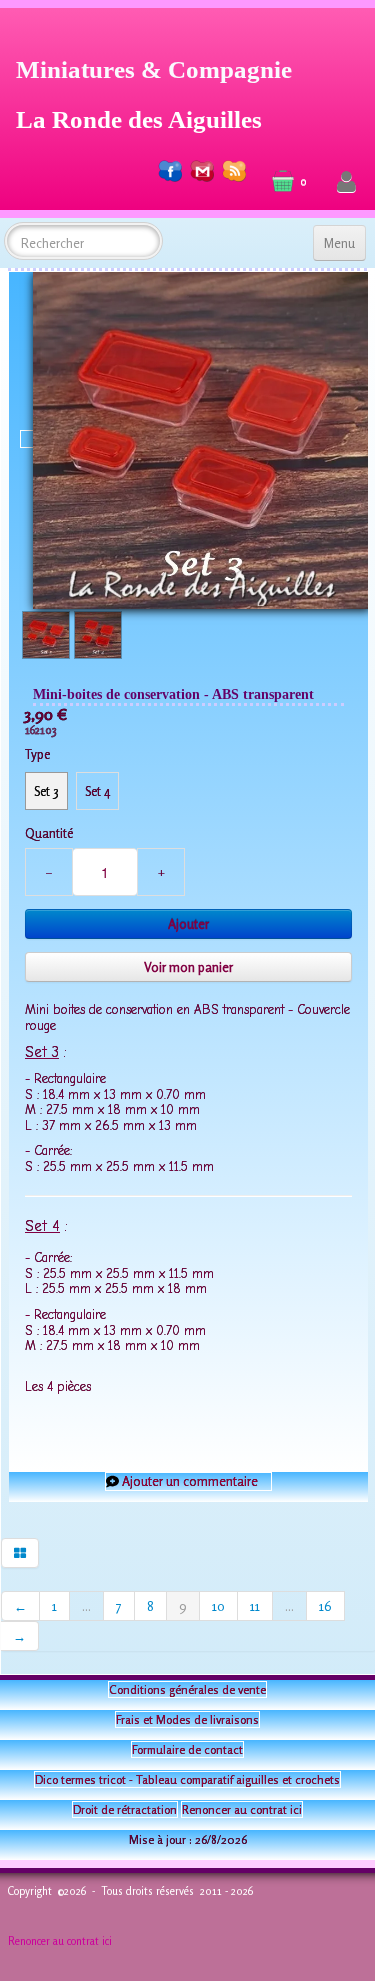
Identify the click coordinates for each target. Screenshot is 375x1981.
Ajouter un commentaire (190, 1481)
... (86, 1606)
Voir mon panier (188, 967)
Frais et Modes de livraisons (187, 1719)
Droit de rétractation (125, 1809)
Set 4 (97, 791)
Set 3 (46, 791)
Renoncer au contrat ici (242, 1809)
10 (218, 1606)
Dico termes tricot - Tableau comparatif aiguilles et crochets (187, 1779)
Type (37, 754)
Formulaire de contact (187, 1749)
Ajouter (188, 924)
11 (255, 1606)
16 (325, 1606)
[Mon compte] (346, 182)
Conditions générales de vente (187, 1689)
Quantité (49, 833)
